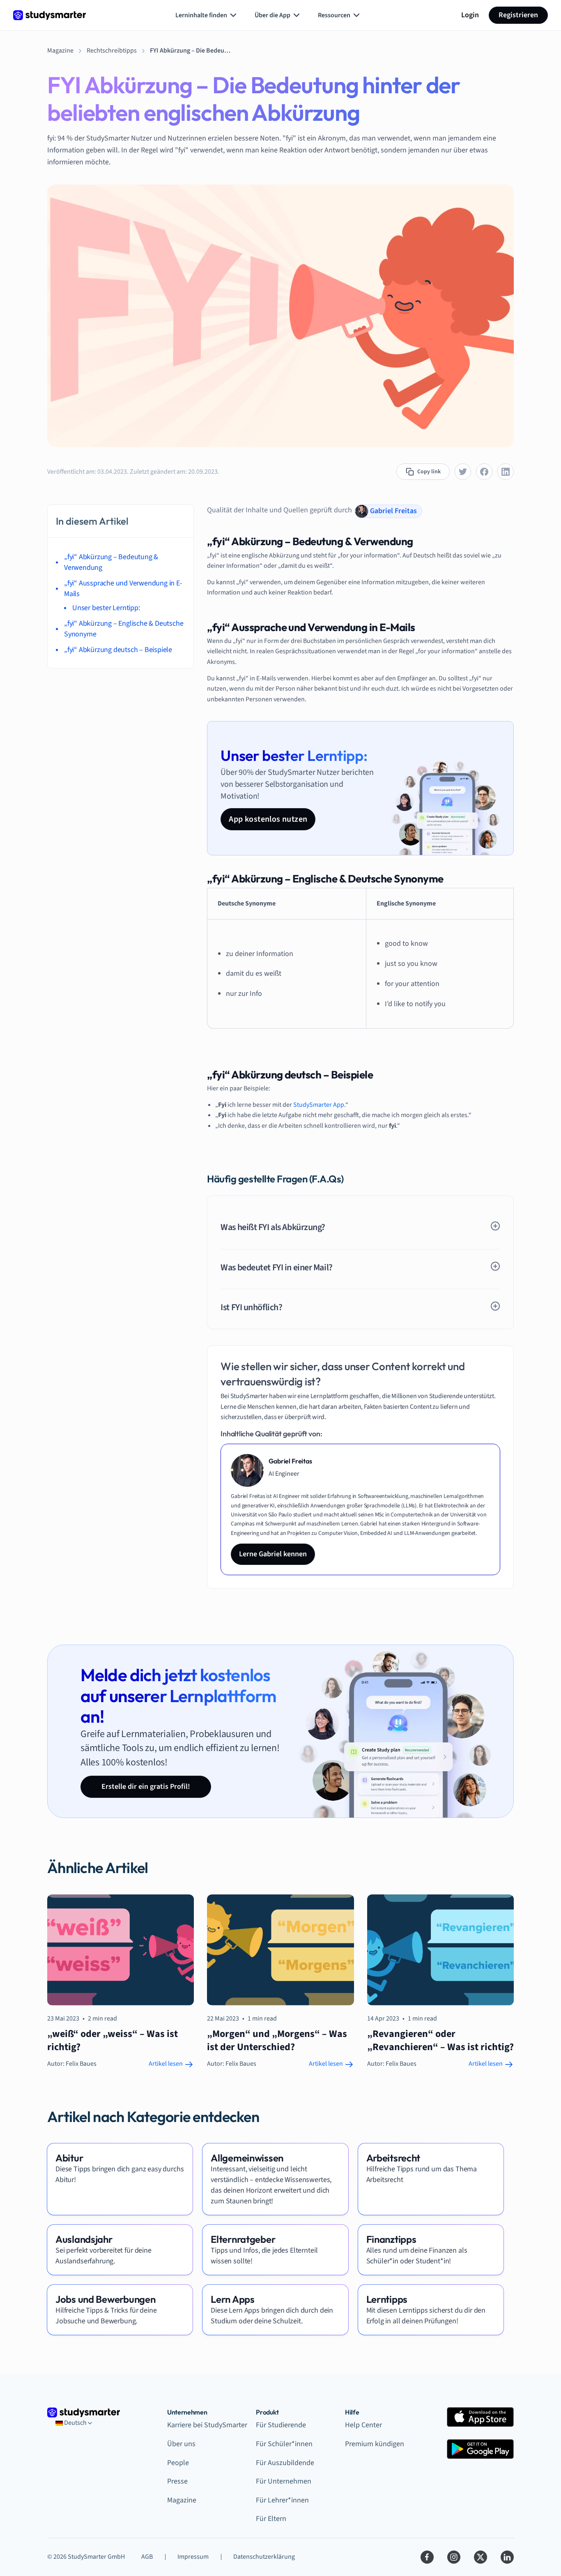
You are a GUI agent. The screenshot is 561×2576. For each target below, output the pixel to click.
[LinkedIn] (507, 2557)
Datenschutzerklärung (264, 2557)
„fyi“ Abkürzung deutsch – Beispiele (118, 650)
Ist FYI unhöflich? (251, 1307)
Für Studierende (281, 2425)
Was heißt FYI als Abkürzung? (273, 1227)
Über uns (181, 2444)
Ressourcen (334, 15)
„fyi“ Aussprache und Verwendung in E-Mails (123, 589)
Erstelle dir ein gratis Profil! (146, 1787)
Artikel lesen (166, 2064)
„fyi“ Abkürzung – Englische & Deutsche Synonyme (124, 629)
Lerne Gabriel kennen (273, 1554)
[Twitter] (481, 2557)
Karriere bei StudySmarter (207, 2425)
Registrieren (518, 15)
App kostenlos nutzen (268, 819)
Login (470, 15)
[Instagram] (454, 2557)
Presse (177, 2481)
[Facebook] (427, 2557)
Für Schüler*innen (284, 2444)
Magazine (182, 2500)
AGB (147, 2557)
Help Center (363, 2425)
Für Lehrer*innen (282, 2500)
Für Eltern (271, 2519)
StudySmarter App (319, 1105)
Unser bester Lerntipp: (106, 608)
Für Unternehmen (284, 2481)
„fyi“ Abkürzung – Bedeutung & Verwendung (111, 562)
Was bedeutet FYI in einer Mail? (276, 1267)
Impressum (193, 2557)
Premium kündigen (375, 2444)
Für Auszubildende (285, 2463)
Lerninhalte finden (201, 15)
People (178, 2463)
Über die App (272, 15)
